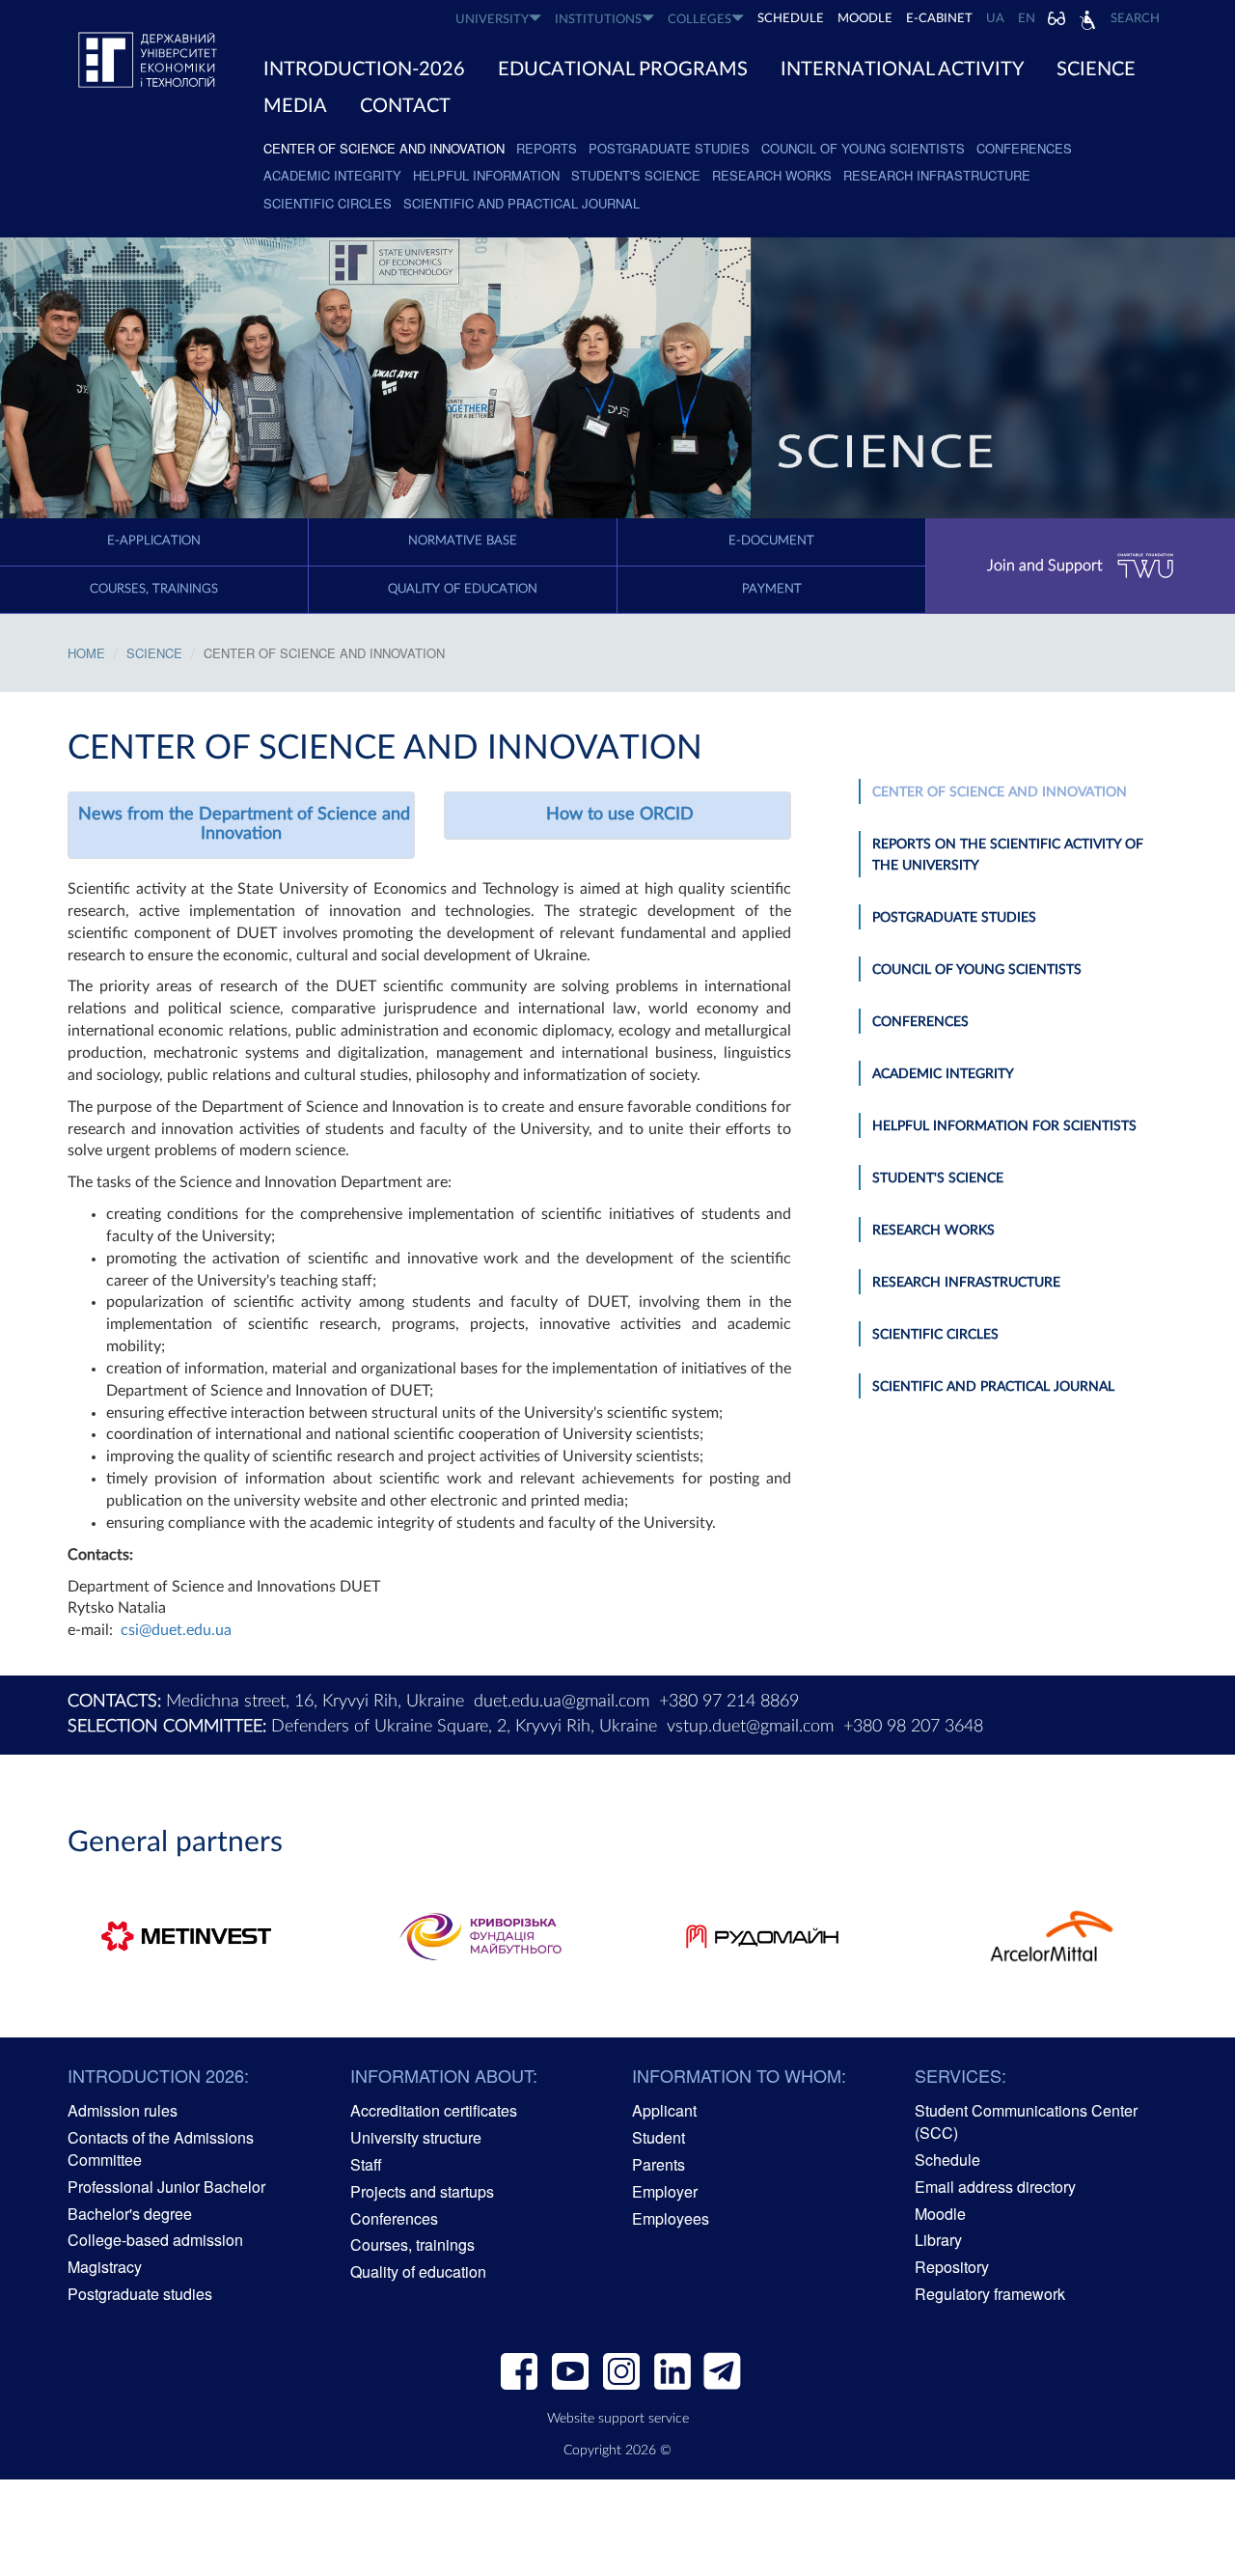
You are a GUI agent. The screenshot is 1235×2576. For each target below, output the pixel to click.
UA (995, 19)
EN (1027, 19)
